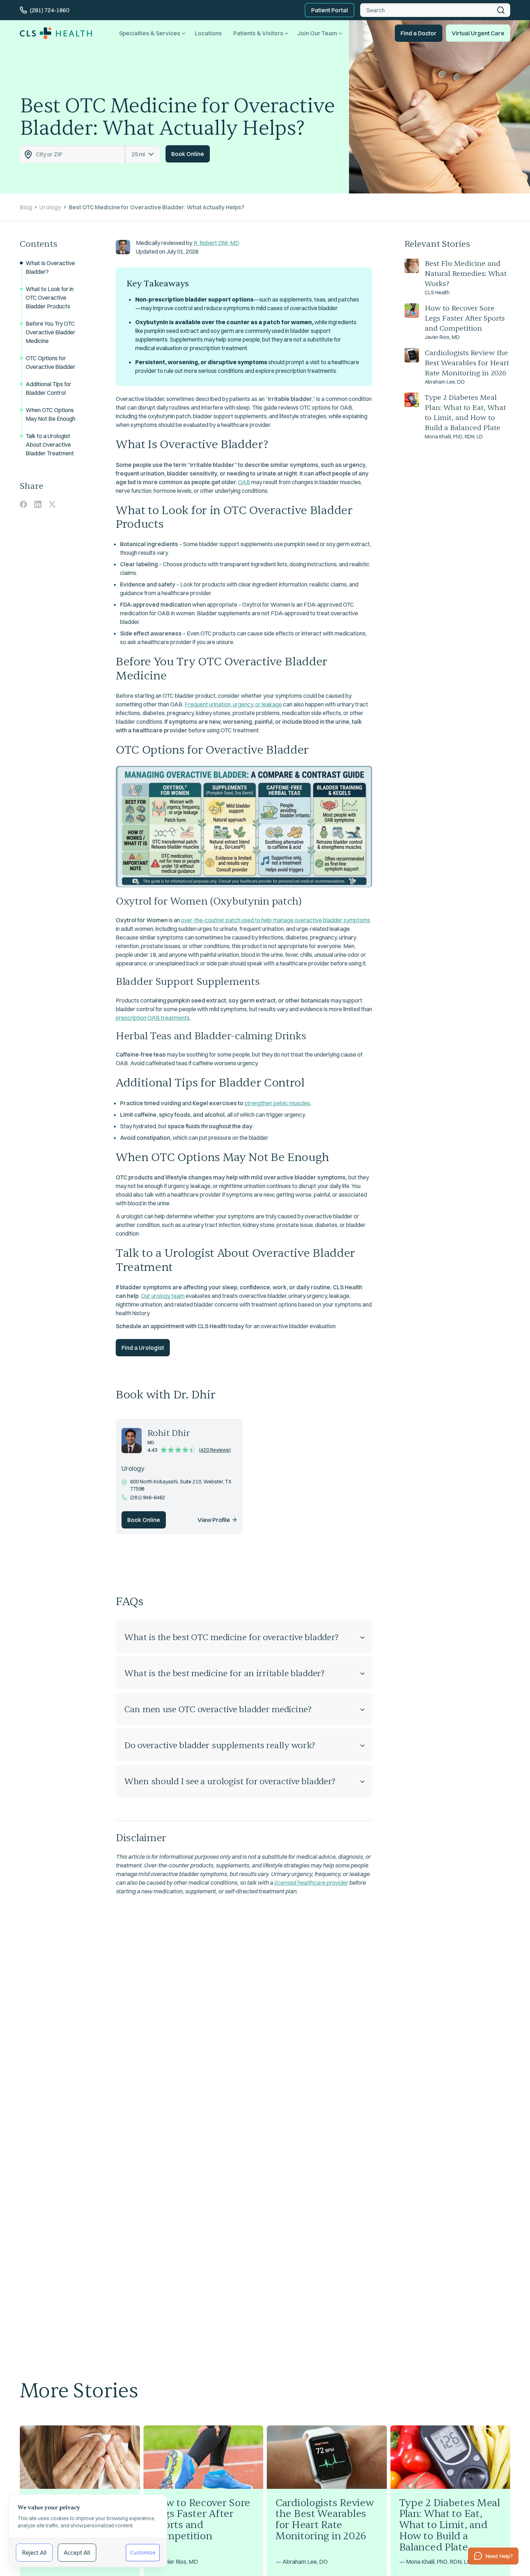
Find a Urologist (143, 1348)
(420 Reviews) (215, 1450)
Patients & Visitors (258, 33)
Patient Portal (330, 10)
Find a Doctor (419, 33)
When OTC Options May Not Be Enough (50, 414)
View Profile (214, 1520)
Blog (26, 207)
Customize (143, 2552)
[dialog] (88, 2531)
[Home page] (56, 33)
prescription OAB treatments (153, 1018)
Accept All (77, 2553)
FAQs (130, 1601)
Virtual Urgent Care (478, 33)
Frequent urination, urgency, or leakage (233, 704)
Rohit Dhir (169, 1433)
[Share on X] (52, 504)
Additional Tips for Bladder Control (48, 388)
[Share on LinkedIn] (38, 504)
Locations (208, 33)
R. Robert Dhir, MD (217, 243)
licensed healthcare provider (311, 1883)
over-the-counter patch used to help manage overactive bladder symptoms (276, 920)
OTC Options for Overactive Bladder (50, 362)
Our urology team (163, 1296)
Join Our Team (317, 33)
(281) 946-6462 (148, 1497)
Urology (50, 207)
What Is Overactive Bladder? (50, 267)
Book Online (188, 154)
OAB (244, 482)
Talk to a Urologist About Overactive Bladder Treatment (50, 445)
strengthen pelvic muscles (277, 1103)
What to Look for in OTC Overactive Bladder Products (50, 298)
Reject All (34, 2553)
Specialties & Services (150, 33)
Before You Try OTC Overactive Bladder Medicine (50, 332)
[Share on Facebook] (23, 504)
